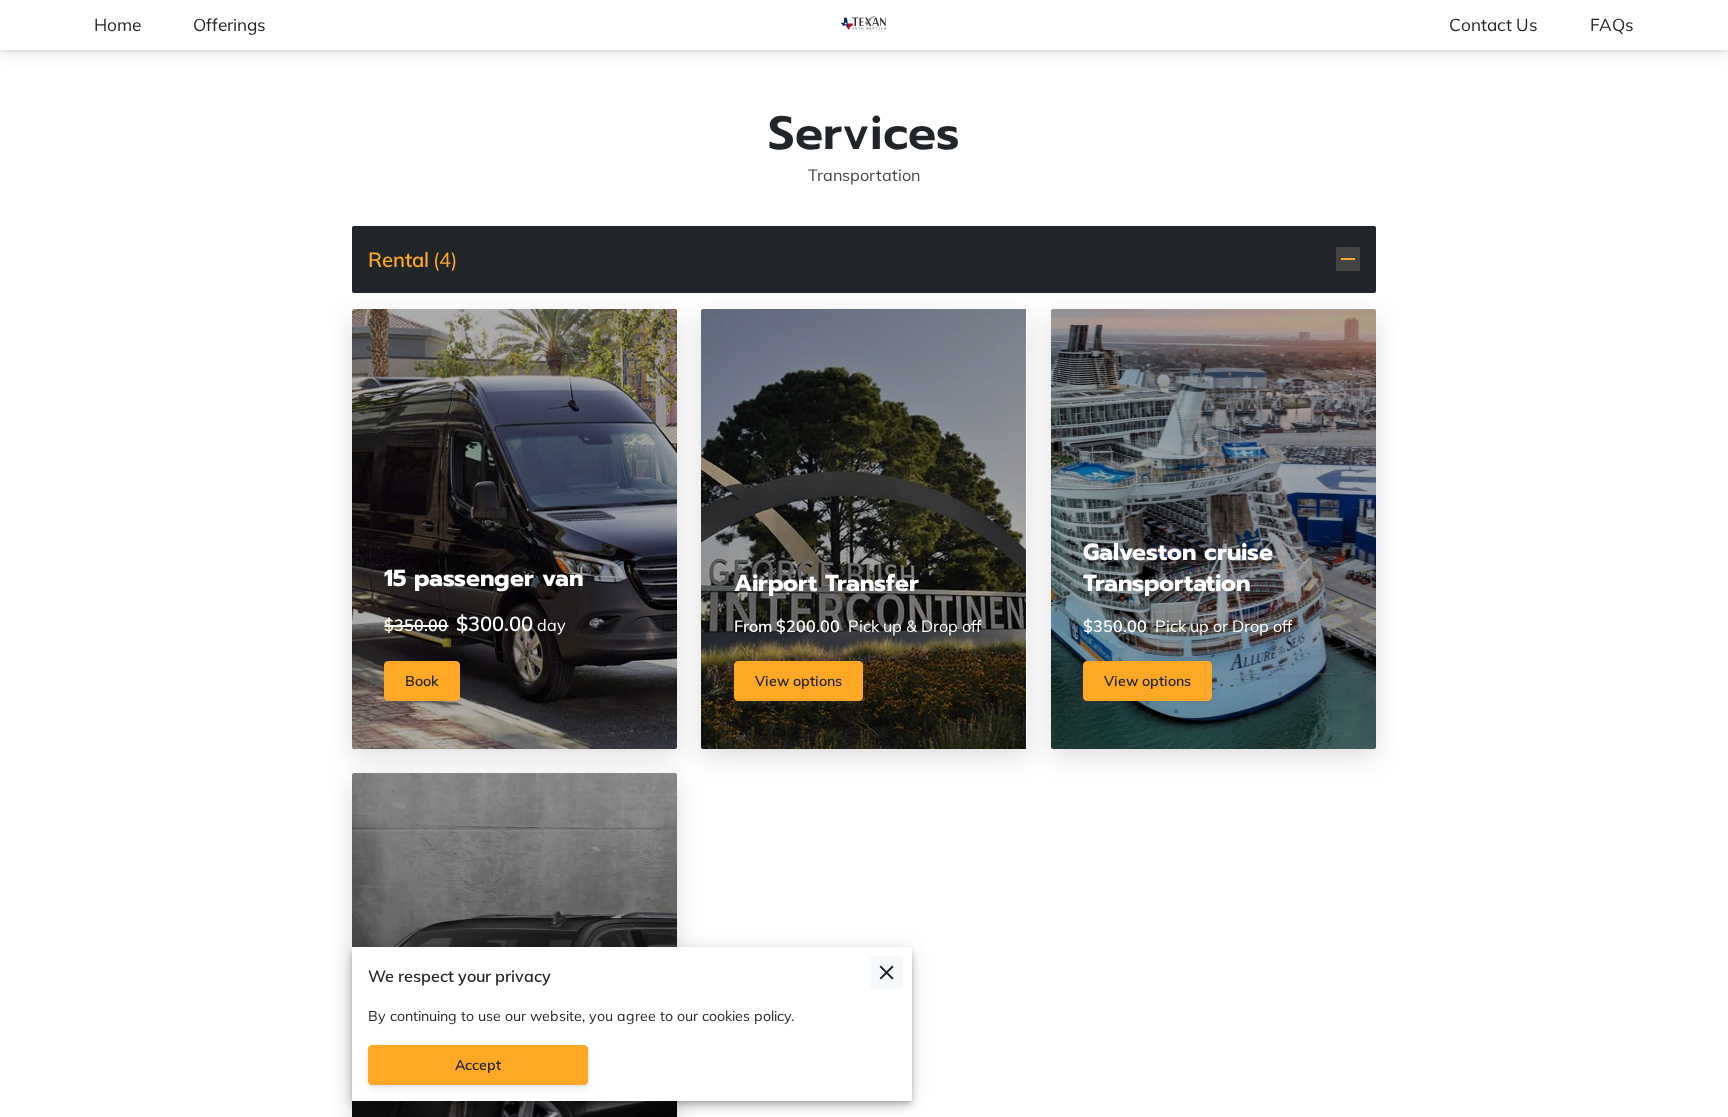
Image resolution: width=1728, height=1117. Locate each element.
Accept (478, 1065)
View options (798, 681)
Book (422, 681)
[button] (864, 259)
